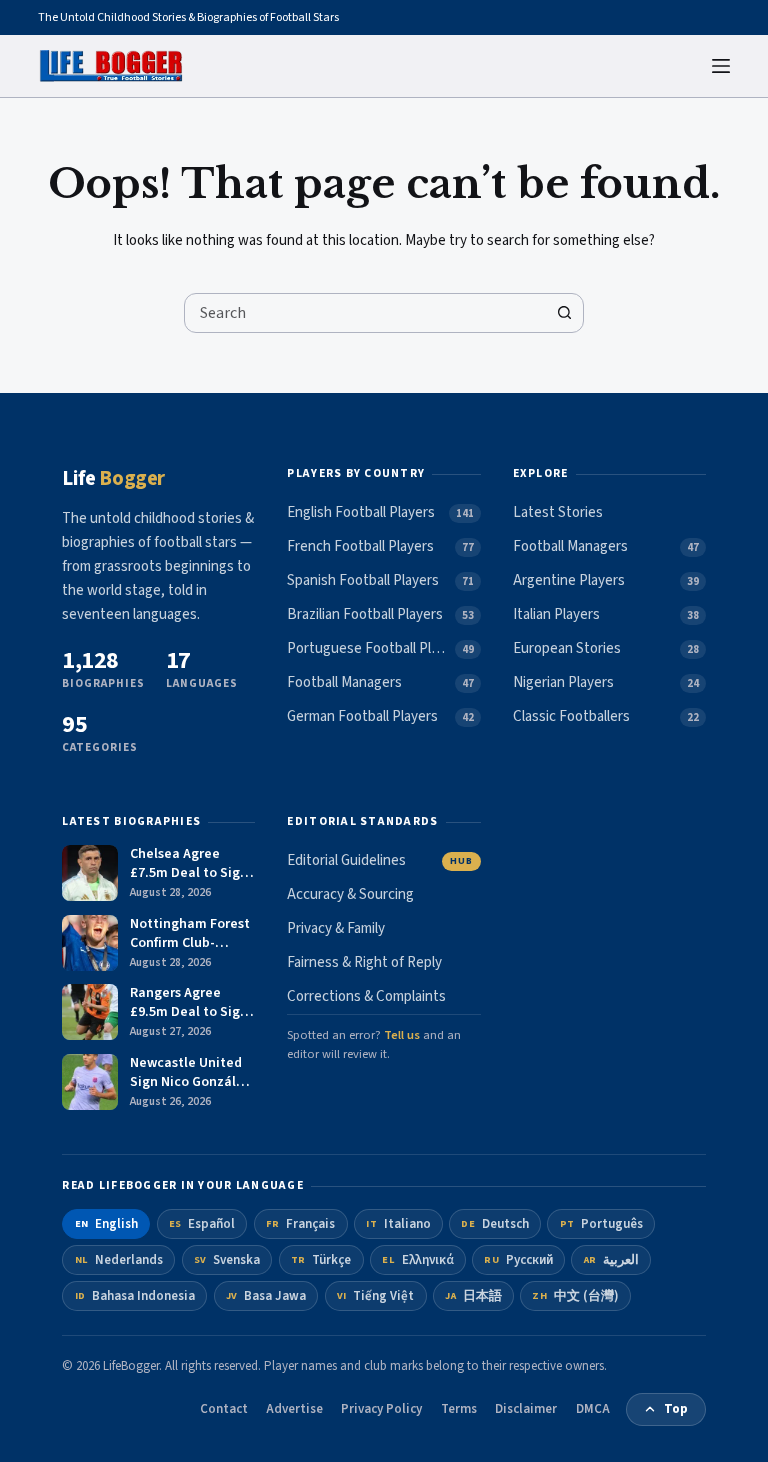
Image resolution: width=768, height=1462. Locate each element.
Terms (459, 1409)
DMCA (593, 1409)
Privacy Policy (381, 1409)
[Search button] (564, 313)
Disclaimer (526, 1409)
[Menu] (721, 66)
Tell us (402, 1035)
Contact (224, 1409)
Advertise (294, 1409)
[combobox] (365, 313)
